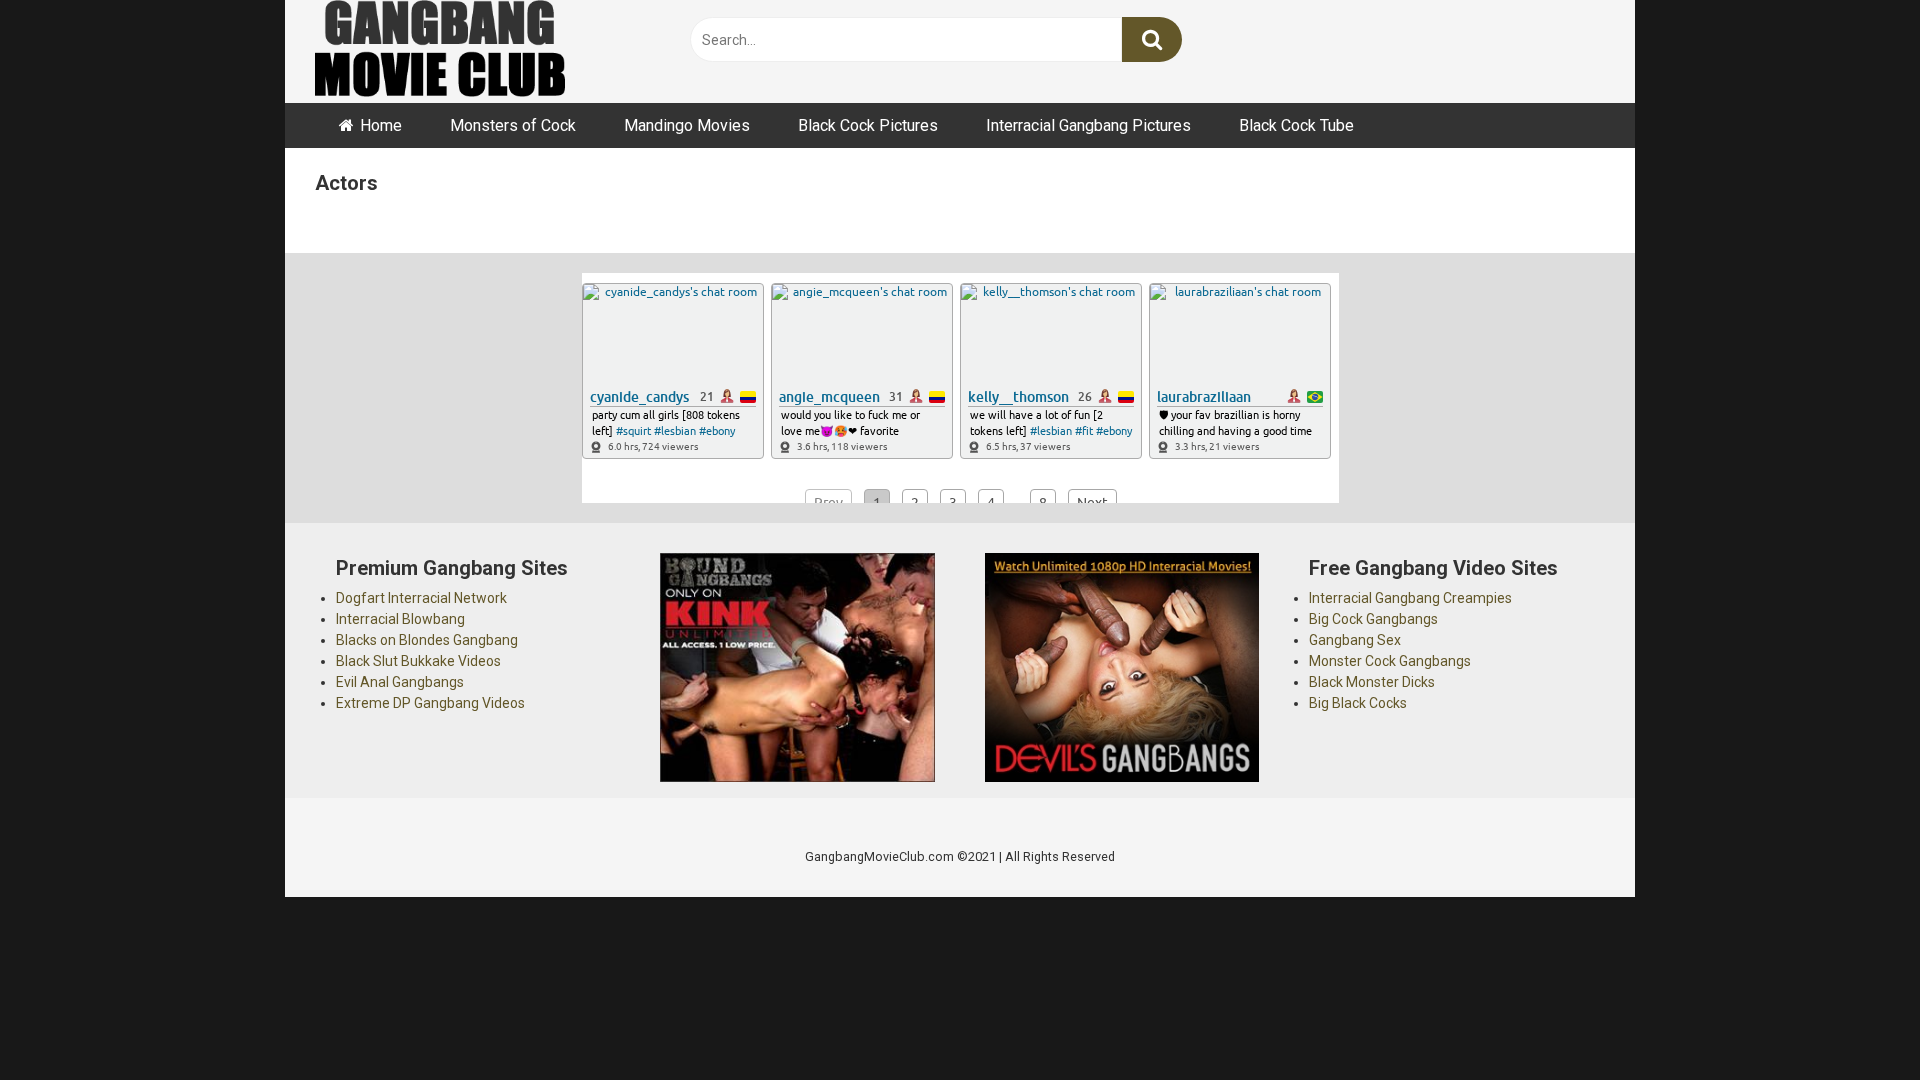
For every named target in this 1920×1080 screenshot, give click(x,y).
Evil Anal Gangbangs (400, 682)
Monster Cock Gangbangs (1390, 661)
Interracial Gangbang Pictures (1088, 125)
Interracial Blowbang (400, 619)
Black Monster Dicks (1372, 682)
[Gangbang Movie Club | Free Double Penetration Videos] (440, 51)
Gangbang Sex (1355, 640)
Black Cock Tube (1296, 125)
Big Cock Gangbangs (1373, 619)
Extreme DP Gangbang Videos (430, 703)
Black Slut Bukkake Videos (418, 661)
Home (381, 125)
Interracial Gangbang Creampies (1410, 598)
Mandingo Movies (687, 125)
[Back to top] (1853, 1019)
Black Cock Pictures (868, 125)
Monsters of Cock (513, 125)
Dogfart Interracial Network (421, 598)
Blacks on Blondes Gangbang (427, 640)
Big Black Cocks (1358, 703)
